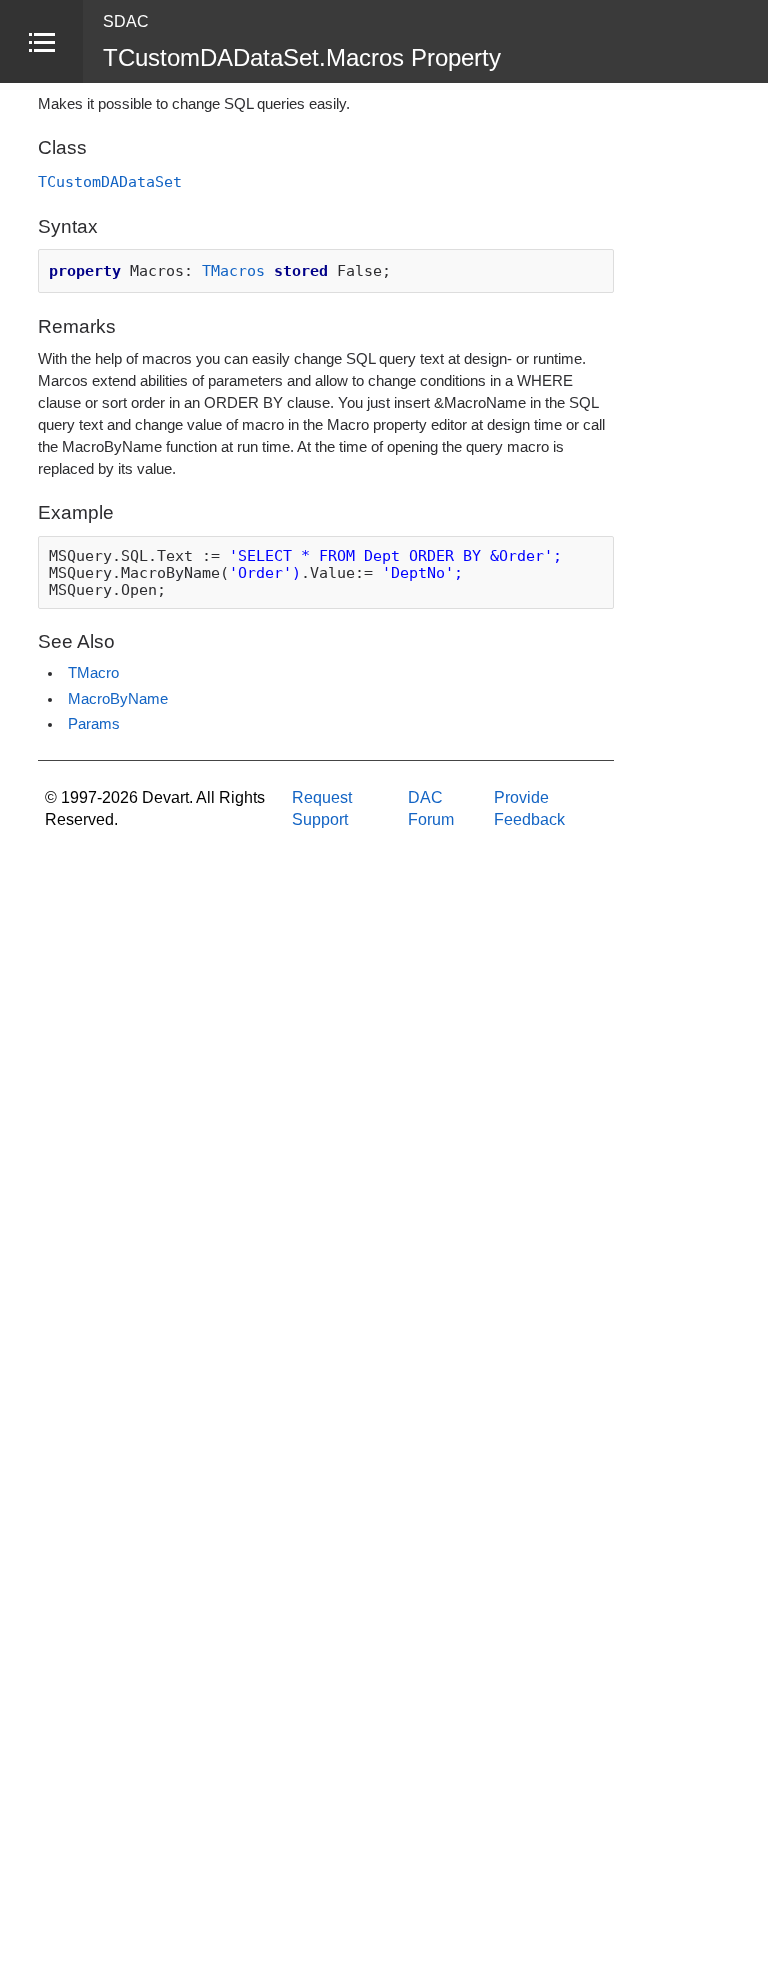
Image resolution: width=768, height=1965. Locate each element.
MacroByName (118, 699)
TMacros (233, 270)
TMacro (93, 673)
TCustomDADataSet (110, 181)
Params (94, 724)
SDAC (126, 21)
